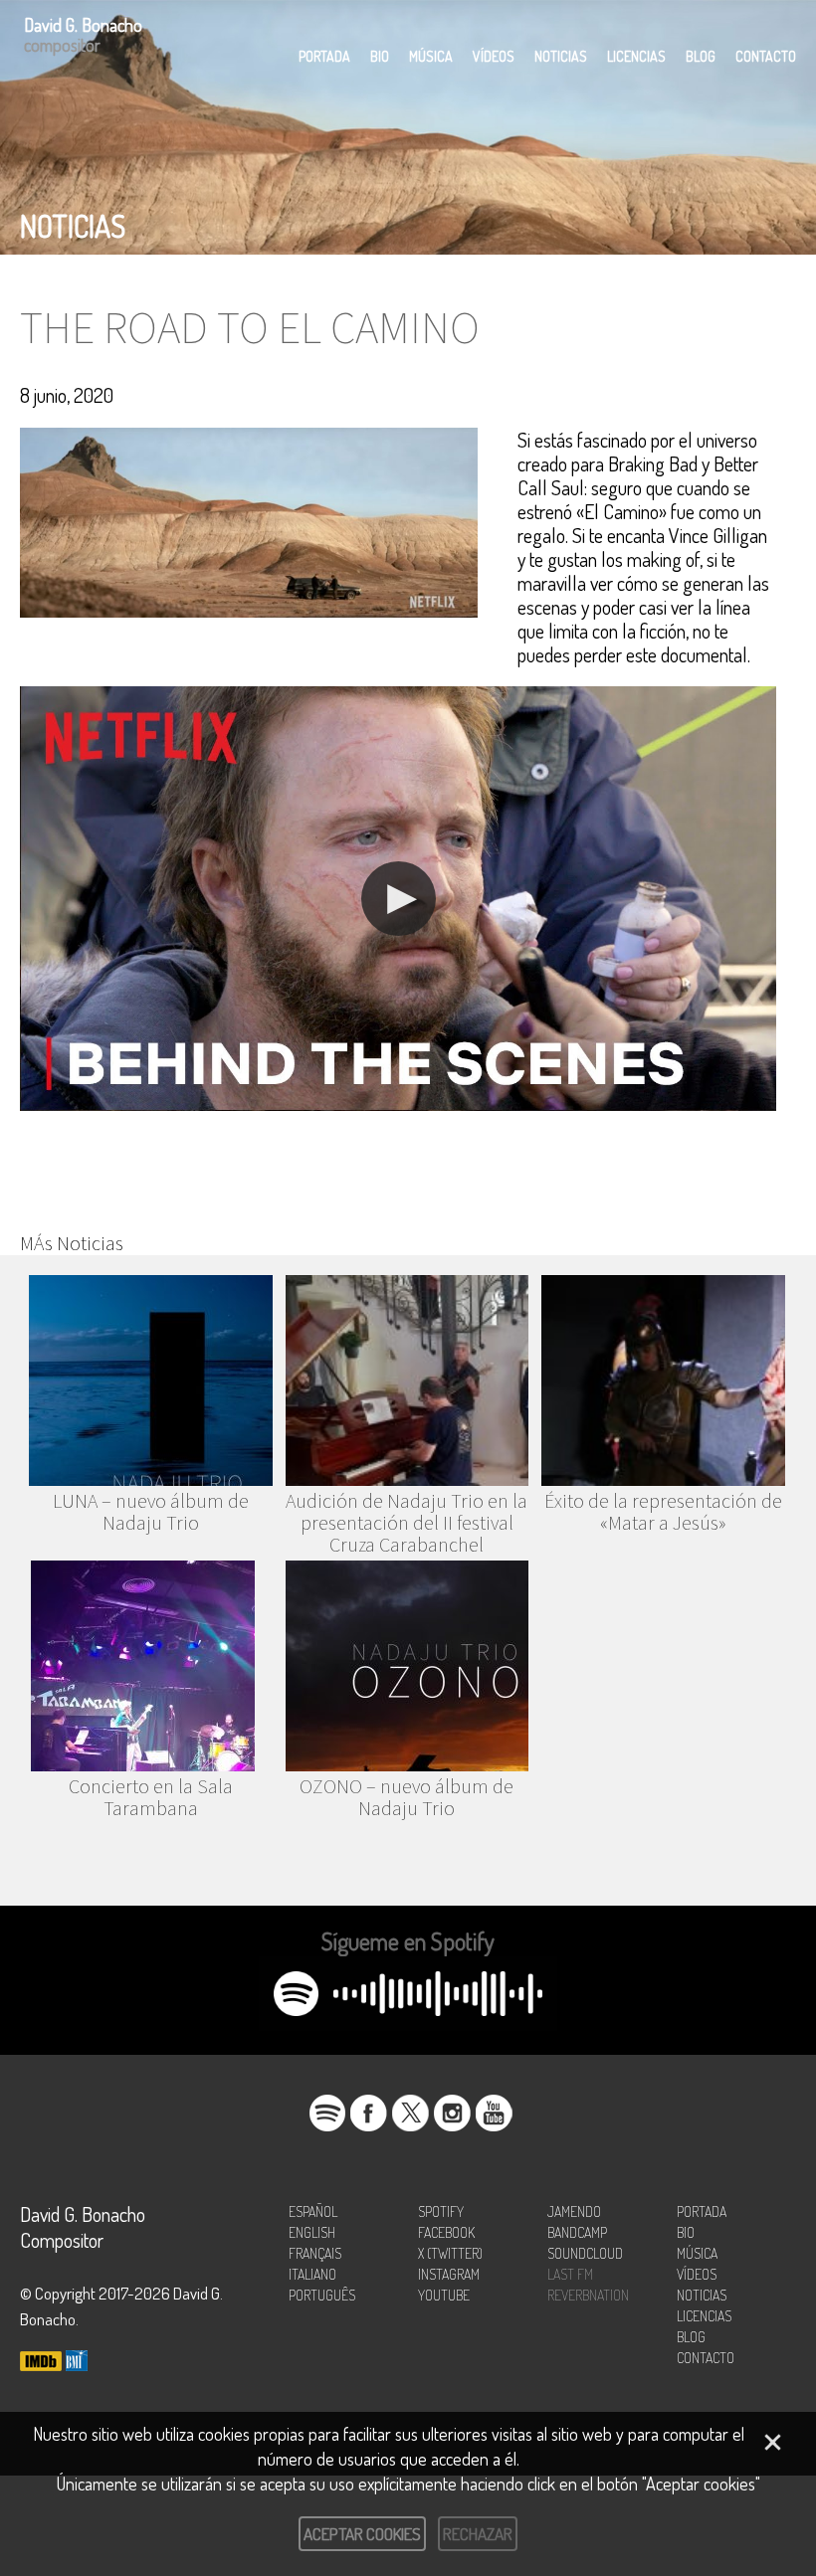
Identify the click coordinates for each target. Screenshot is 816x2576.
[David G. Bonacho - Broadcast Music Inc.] (77, 2363)
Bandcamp (577, 2232)
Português (322, 2295)
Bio (380, 56)
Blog (701, 56)
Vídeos (494, 56)
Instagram (449, 2274)
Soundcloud (585, 2253)
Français (315, 2253)
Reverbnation (588, 2295)
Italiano (312, 2274)
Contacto (766, 56)
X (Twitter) (450, 2253)
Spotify (441, 2211)
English (312, 2232)
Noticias (561, 56)
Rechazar (478, 2534)
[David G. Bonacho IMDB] (41, 2363)
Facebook (446, 2232)
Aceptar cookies (362, 2534)
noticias (73, 226)
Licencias (636, 56)
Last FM (570, 2274)
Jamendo (574, 2211)
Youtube (444, 2295)
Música (431, 56)
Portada (324, 56)
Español (313, 2211)
